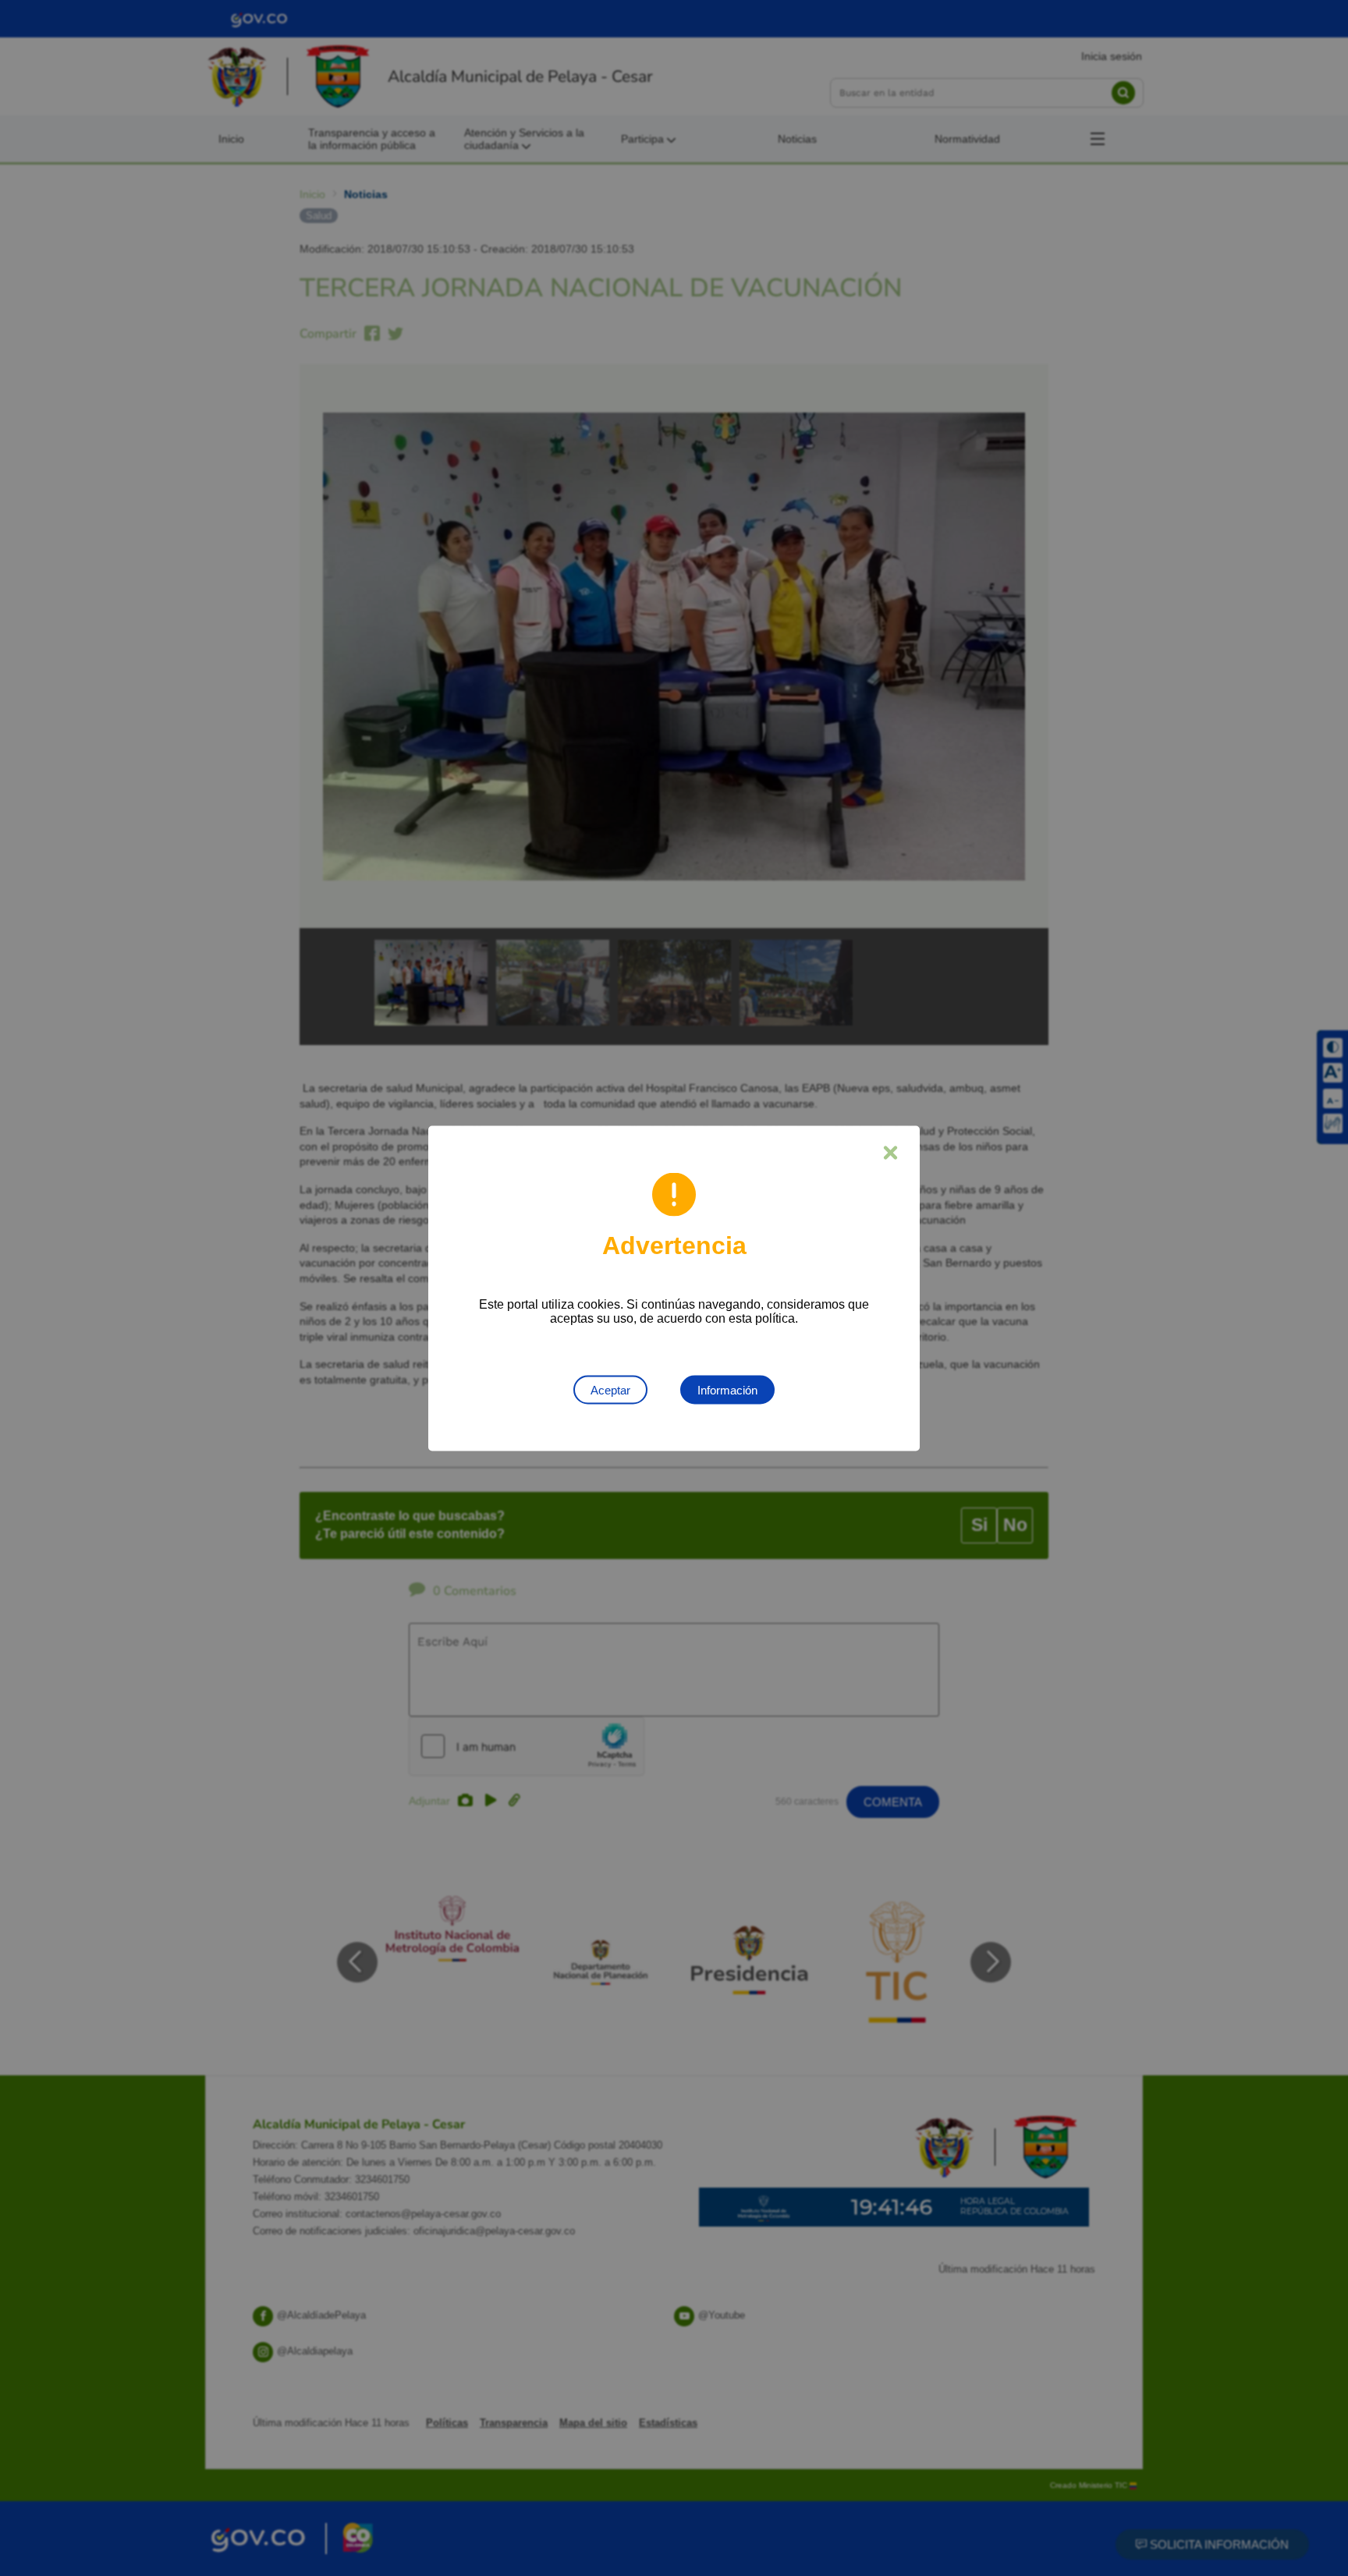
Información (727, 1389)
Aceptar (610, 1389)
